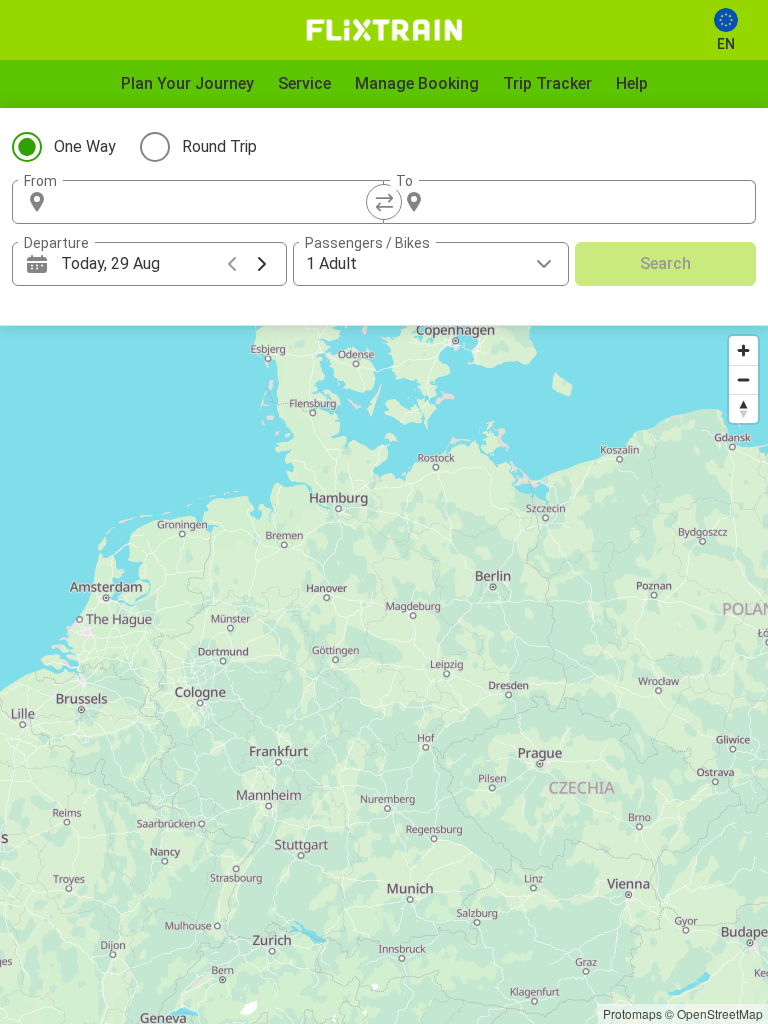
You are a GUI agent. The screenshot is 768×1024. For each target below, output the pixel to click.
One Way (85, 146)
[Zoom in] (743, 350)
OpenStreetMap (720, 1013)
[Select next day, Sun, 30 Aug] (262, 264)
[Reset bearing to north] (743, 408)
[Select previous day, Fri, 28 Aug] (232, 264)
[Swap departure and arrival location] (384, 202)
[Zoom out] (743, 379)
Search (665, 263)
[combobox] (216, 202)
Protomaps (632, 1013)
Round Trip (219, 146)
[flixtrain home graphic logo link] (383, 30)
